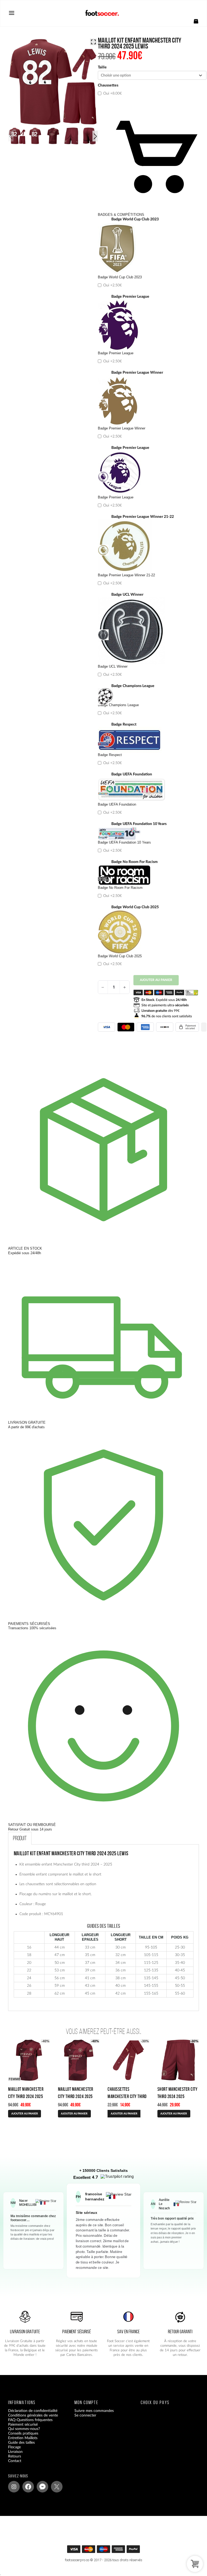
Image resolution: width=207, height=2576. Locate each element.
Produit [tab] (20, 1838)
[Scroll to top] (107, 2551)
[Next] (95, 136)
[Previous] (11, 136)
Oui (112, 93)
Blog (12, 2466)
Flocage (14, 2447)
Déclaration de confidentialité (33, 2411)
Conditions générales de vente (33, 2415)
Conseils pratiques (23, 2433)
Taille (102, 67)
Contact (15, 2461)
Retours (15, 2456)
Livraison (15, 2452)
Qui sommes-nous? (24, 2429)
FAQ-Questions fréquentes (30, 2420)
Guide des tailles (21, 2443)
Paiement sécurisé (23, 2425)
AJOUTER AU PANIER (25, 2114)
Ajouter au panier (156, 980)
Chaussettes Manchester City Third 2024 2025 (127, 2096)
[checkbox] (152, 91)
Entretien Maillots (23, 2438)
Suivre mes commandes (94, 2411)
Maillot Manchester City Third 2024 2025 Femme (26, 2096)
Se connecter (85, 2415)
